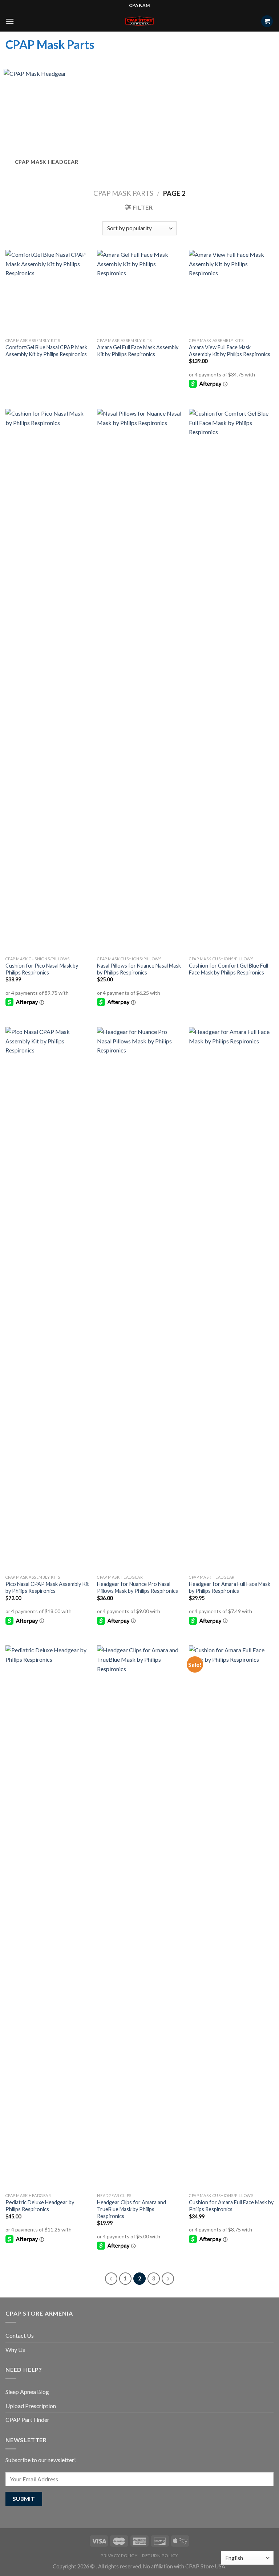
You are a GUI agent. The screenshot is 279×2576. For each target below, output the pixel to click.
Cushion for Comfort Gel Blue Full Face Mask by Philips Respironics (229, 969)
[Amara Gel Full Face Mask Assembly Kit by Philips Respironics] (139, 292)
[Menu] (10, 21)
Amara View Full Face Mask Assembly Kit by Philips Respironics (230, 351)
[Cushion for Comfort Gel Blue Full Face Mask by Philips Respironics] (231, 681)
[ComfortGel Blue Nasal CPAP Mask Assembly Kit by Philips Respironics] (48, 292)
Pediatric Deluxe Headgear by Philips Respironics (40, 2206)
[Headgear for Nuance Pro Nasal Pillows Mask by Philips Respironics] (139, 1299)
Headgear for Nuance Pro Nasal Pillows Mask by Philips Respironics (138, 1587)
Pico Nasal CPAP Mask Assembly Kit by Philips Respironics (47, 1587)
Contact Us (20, 2335)
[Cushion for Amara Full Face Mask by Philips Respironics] (231, 1917)
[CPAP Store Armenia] (140, 21)
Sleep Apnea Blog (27, 2392)
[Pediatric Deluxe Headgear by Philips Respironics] (48, 1917)
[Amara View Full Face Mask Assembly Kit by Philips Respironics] (231, 292)
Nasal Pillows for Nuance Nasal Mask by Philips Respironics (139, 969)
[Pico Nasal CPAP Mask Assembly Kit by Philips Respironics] (48, 1299)
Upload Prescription (31, 2406)
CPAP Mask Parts (123, 193)
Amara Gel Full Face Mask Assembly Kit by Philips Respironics (138, 351)
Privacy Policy (119, 2556)
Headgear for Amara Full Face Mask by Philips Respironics (230, 1587)
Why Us (15, 2350)
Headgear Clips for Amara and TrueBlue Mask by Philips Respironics (132, 2209)
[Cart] (267, 21)
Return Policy (160, 2556)
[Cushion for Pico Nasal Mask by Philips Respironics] (48, 681)
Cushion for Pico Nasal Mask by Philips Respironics (42, 969)
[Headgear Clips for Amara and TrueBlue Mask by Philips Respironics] (139, 1917)
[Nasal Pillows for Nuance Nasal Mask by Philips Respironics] (139, 681)
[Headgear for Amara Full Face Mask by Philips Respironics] (231, 1299)
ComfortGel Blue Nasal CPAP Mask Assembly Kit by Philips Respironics (46, 351)
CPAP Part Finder (27, 2420)
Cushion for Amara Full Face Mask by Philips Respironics (231, 2206)
